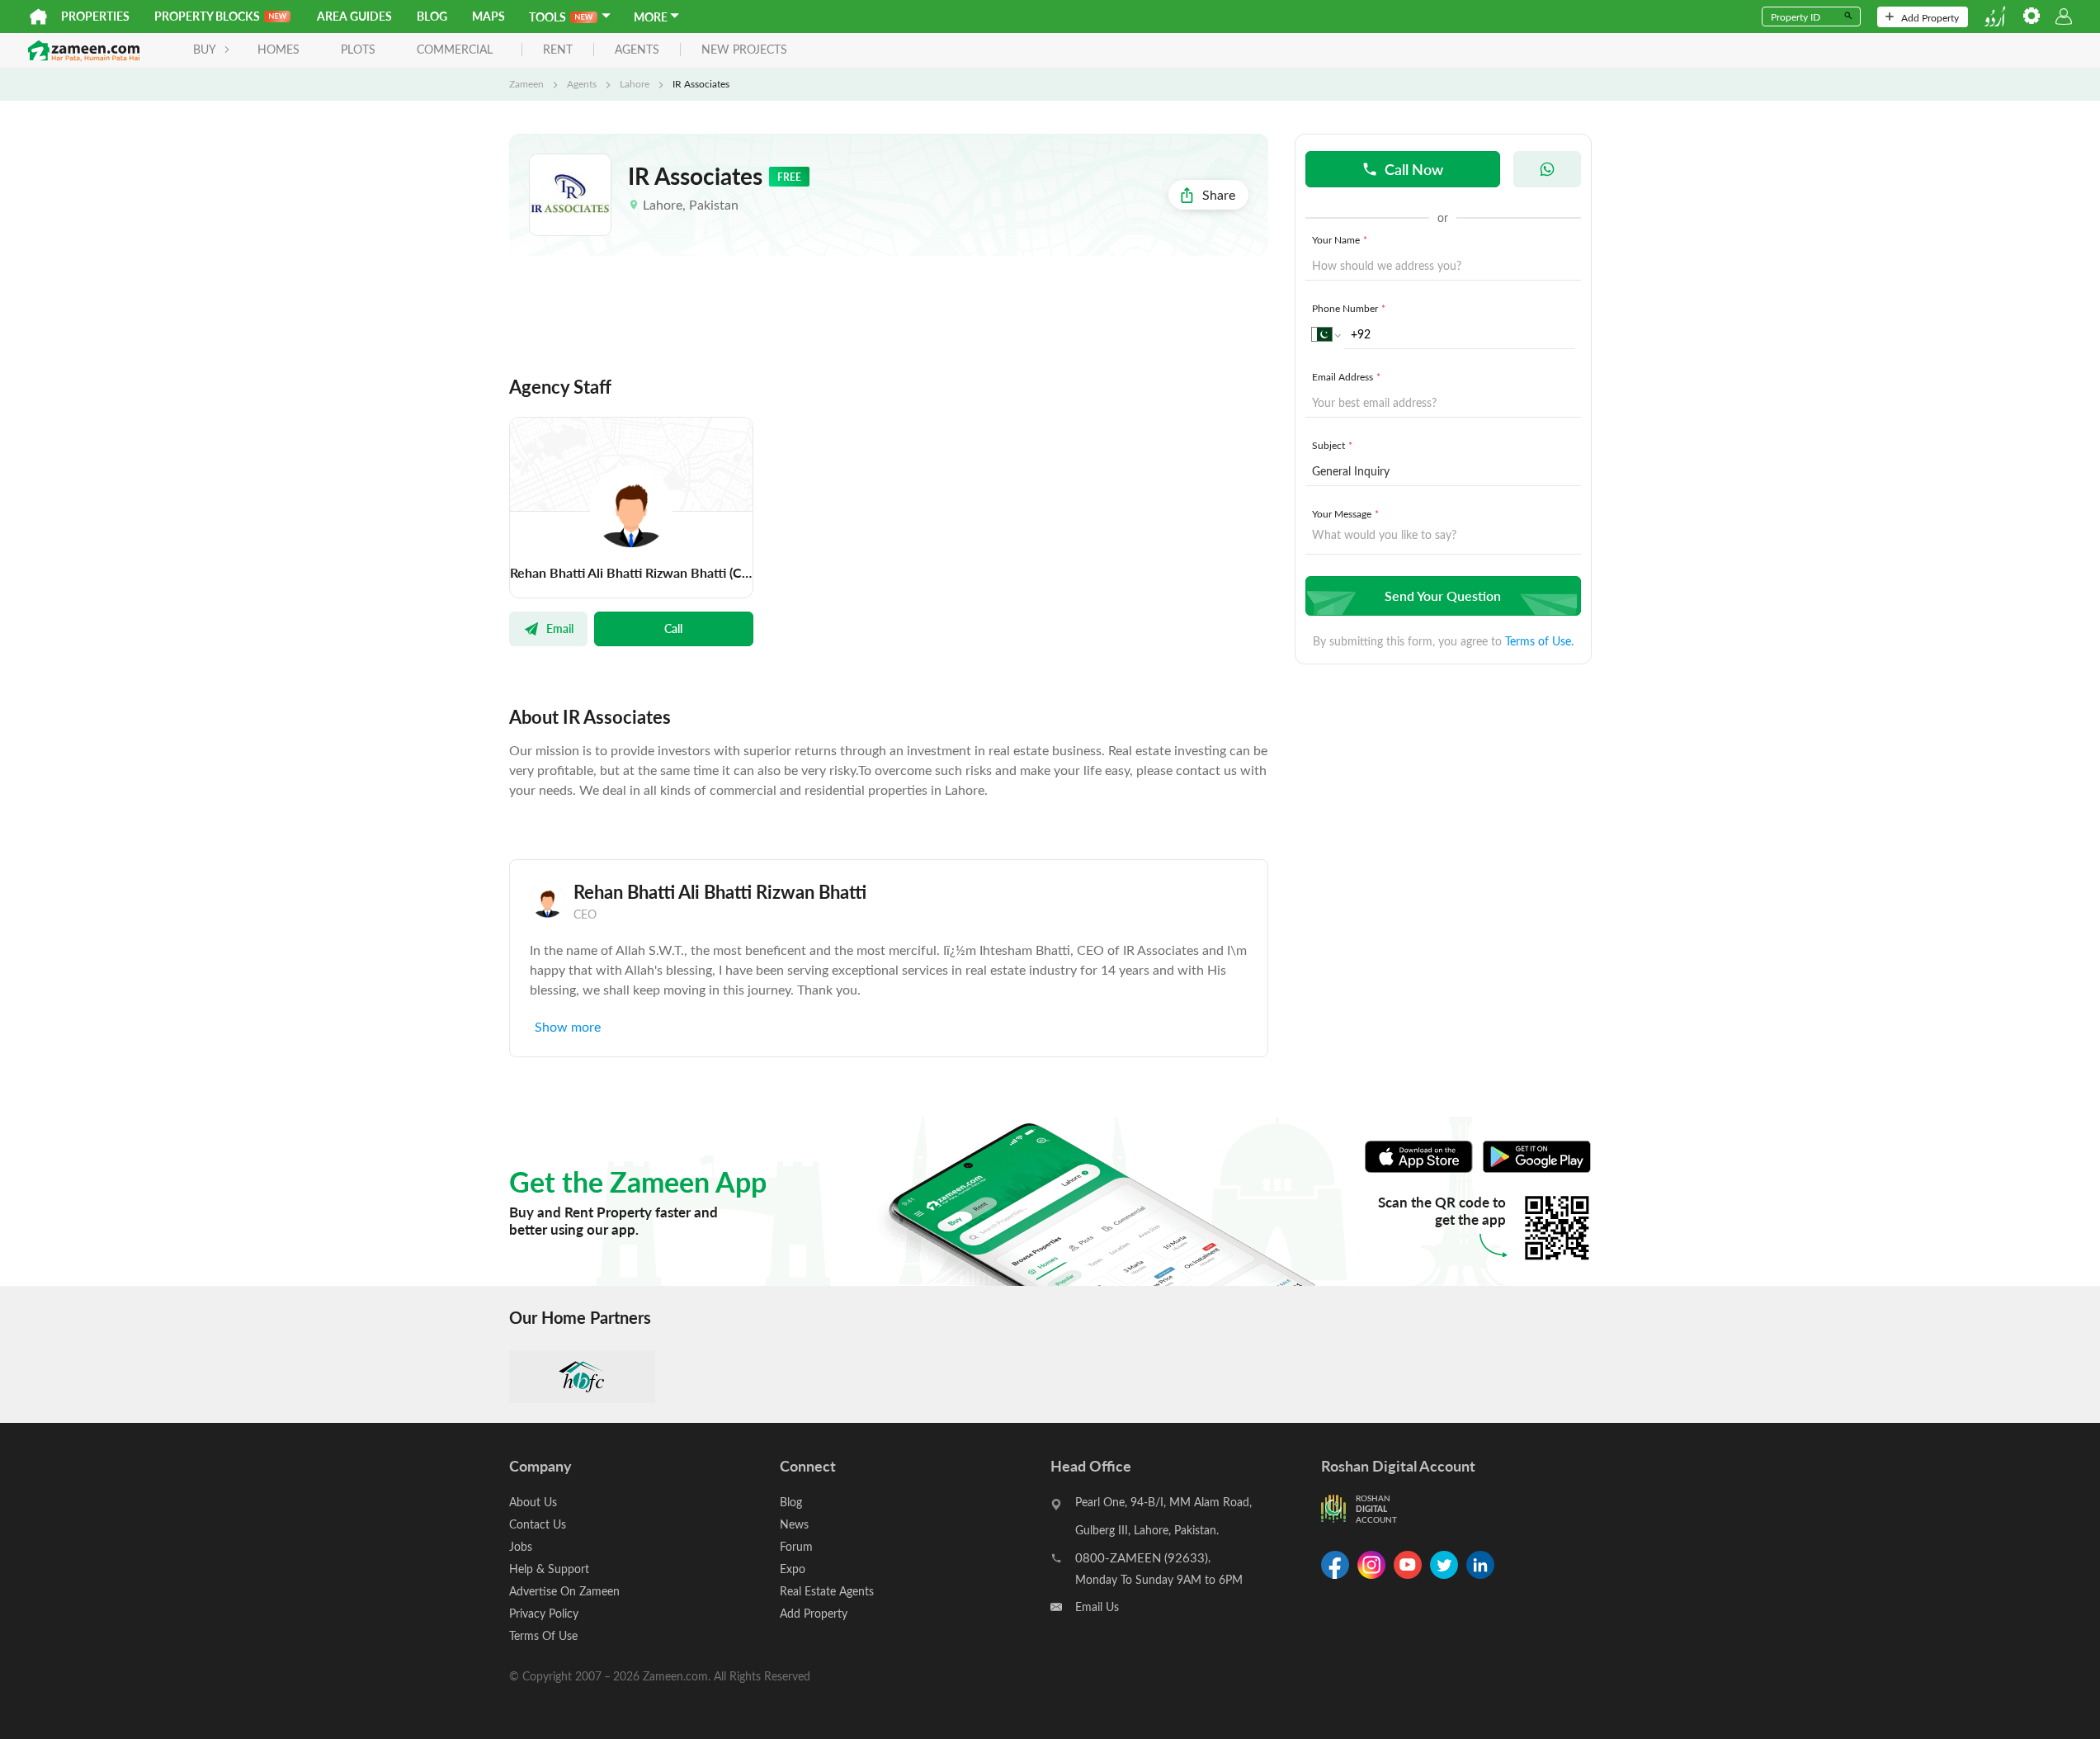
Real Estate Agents (827, 1591)
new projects (744, 50)
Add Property (1930, 17)
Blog (432, 16)
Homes (278, 49)
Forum (796, 1546)
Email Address (1346, 376)
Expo (793, 1569)
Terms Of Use (543, 1635)
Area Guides (354, 16)
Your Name (1340, 239)
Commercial (455, 49)
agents (637, 50)
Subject (1332, 445)
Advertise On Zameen (564, 1591)
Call (673, 628)
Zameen (526, 83)
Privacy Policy (544, 1613)
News (794, 1524)
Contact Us (538, 1524)
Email (560, 628)
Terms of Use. (1539, 641)
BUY (205, 49)
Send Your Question (1443, 595)
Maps (488, 16)
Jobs (521, 1546)
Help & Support (549, 1569)
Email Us (1097, 1607)
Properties (95, 16)
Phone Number (1349, 308)
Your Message (1345, 513)
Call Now (1414, 169)
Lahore (635, 83)
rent (558, 50)
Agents (582, 83)
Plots (358, 49)
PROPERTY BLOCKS (207, 16)
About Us (533, 1502)
